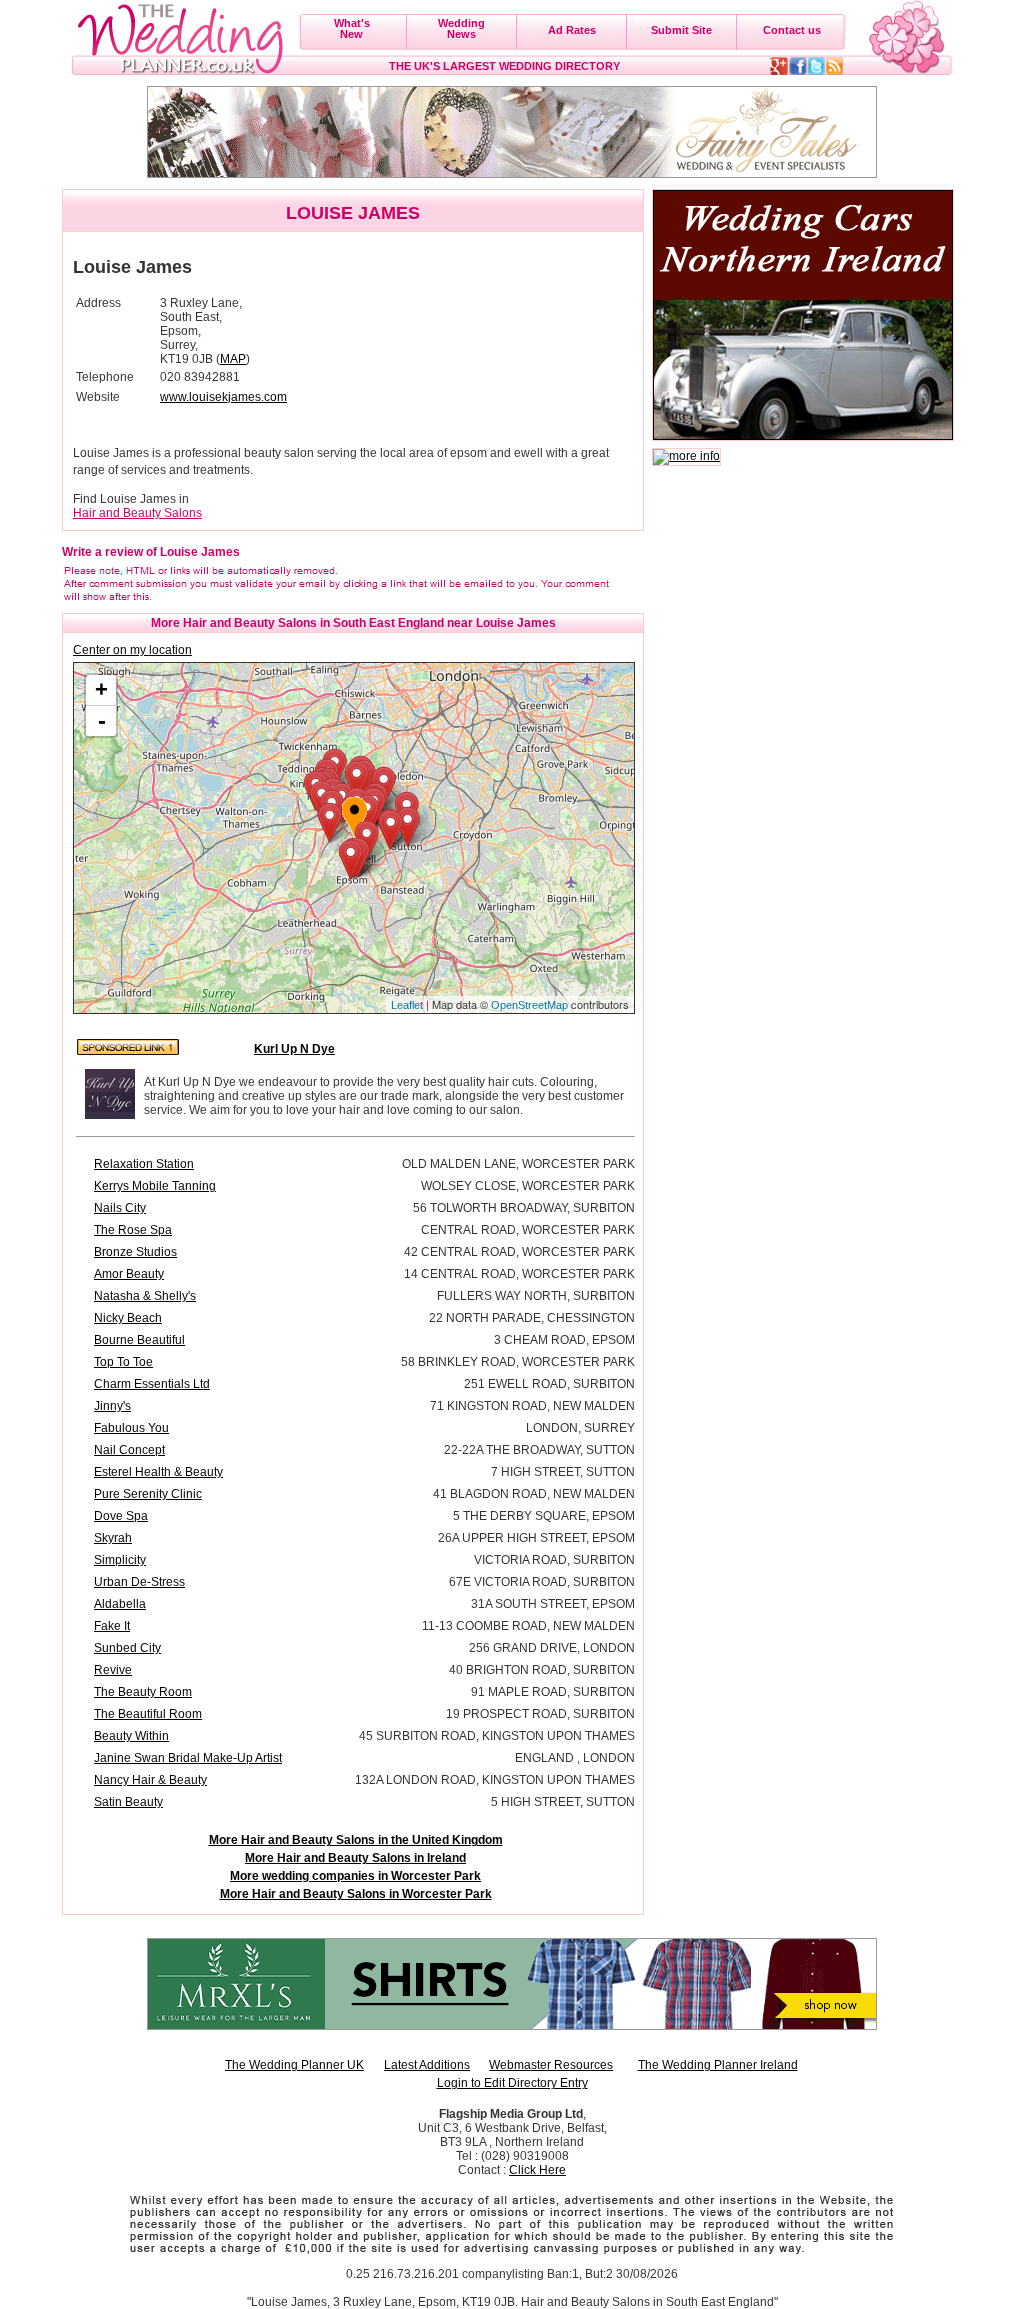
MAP (233, 359)
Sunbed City (127, 1648)
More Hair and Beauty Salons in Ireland (355, 1858)
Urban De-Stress (139, 1582)
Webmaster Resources (551, 2065)
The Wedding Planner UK (294, 2065)
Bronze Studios (135, 1252)
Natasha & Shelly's (145, 1296)
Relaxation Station (144, 1164)
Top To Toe (123, 1362)
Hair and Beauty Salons (137, 513)
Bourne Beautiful (139, 1340)
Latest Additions (427, 2065)
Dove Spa (121, 1516)
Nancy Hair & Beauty (150, 1780)
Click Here (537, 2170)
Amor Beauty (129, 1274)
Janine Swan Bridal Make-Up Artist (188, 1758)
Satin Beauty (128, 1802)
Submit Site (681, 30)
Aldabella (120, 1604)
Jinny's (112, 1406)
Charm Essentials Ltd (152, 1384)
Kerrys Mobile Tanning (155, 1186)
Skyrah (113, 1538)
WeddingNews (461, 28)
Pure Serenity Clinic (148, 1494)
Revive (113, 1670)
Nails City (120, 1208)
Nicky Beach (128, 1318)
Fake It (112, 1626)
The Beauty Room (143, 1692)
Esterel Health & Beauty (158, 1472)
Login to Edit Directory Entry (512, 2083)
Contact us (792, 30)
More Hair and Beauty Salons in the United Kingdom (356, 1840)
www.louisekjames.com (223, 397)
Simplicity (120, 1560)
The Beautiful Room (148, 1714)
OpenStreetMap (529, 1005)
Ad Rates (572, 30)
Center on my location (132, 650)
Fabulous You (131, 1428)
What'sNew (352, 28)
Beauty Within (131, 1736)
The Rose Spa (133, 1230)
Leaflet (407, 1005)
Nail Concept (129, 1450)
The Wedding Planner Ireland (718, 2065)
